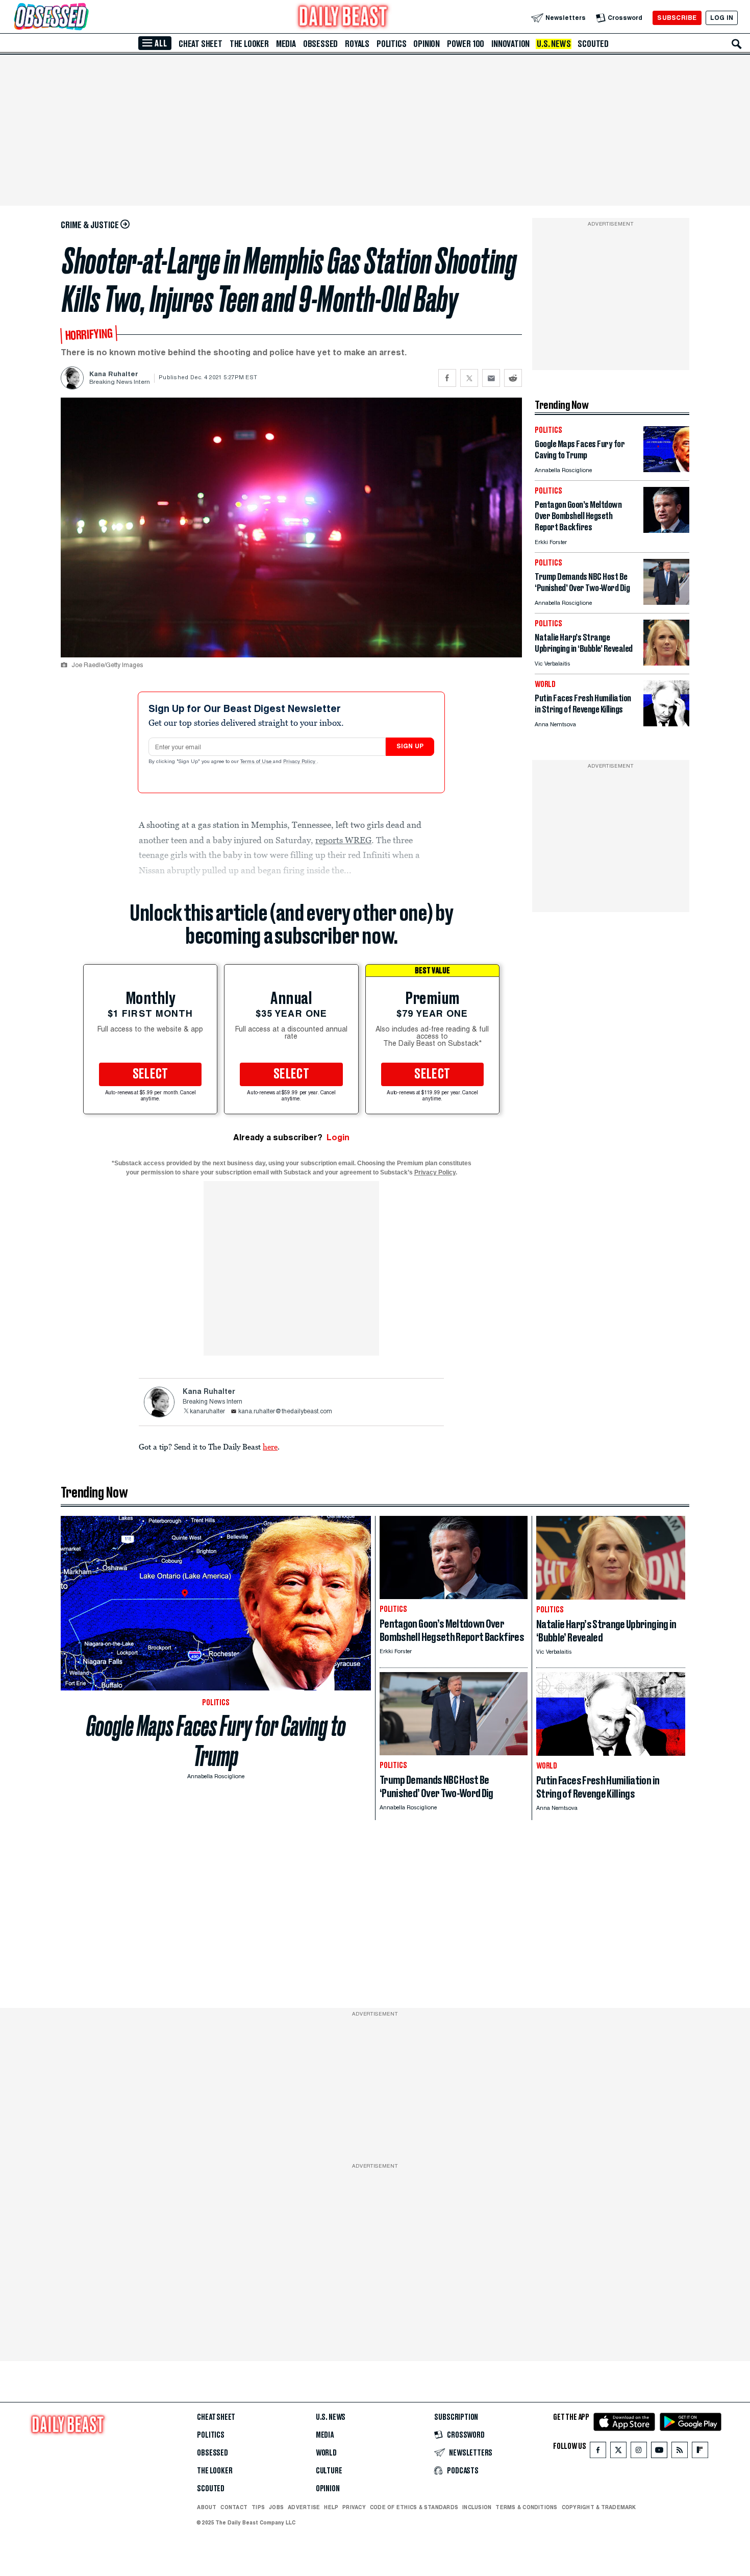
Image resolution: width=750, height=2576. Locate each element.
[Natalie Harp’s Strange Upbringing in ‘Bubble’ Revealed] (666, 663)
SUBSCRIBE (677, 18)
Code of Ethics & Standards (414, 2507)
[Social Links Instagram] (639, 2452)
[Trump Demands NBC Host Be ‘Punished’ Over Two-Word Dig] (666, 602)
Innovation (510, 44)
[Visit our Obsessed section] (84, 18)
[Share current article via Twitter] (469, 378)
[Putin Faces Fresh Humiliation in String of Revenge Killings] (666, 723)
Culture (329, 2471)
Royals (357, 44)
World (326, 2453)
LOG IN (722, 18)
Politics (391, 44)
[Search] (737, 44)
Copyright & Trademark (599, 2507)
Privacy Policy (300, 762)
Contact (234, 2507)
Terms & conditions (526, 2507)
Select (151, 1074)
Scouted (593, 44)
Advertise (304, 2507)
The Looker (249, 44)
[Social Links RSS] (680, 2452)
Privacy (354, 2507)
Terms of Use (257, 762)
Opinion (427, 44)
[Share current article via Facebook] (447, 378)
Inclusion (477, 2507)
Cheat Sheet (201, 44)
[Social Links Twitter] (618, 2452)
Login (338, 1137)
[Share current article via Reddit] (513, 378)
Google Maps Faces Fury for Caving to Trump (216, 1741)
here (270, 1446)
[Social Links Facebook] (598, 2452)
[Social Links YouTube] (659, 2452)
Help (331, 2507)
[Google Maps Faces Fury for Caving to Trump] (666, 469)
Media (286, 44)
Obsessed (320, 44)
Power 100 (466, 44)
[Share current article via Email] (491, 378)
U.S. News (554, 44)
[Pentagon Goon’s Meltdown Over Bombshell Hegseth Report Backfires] (666, 530)
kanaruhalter (207, 1412)
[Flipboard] (700, 2452)
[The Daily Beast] (343, 18)
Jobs (276, 2507)
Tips (258, 2507)
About (207, 2507)
